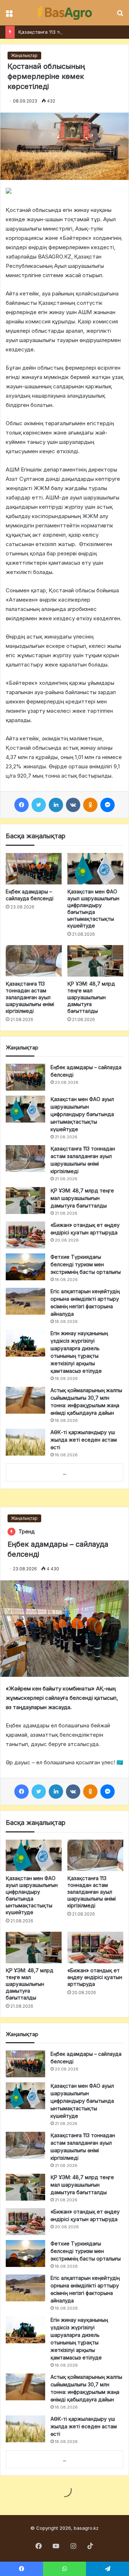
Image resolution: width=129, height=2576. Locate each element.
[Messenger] (107, 805)
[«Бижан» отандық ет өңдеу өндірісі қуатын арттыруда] (25, 1235)
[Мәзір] (9, 16)
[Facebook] (21, 805)
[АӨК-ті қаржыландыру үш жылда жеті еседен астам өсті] (25, 1442)
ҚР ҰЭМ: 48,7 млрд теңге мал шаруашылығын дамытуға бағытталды (91, 997)
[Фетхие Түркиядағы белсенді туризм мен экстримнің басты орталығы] (25, 1267)
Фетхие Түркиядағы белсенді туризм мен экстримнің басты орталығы (86, 1264)
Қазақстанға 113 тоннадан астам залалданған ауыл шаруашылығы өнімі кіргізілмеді (30, 997)
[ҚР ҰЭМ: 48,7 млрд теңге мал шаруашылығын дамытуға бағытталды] (95, 961)
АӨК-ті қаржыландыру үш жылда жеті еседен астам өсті (84, 1440)
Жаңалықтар (24, 55)
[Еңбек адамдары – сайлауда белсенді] (34, 869)
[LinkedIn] (56, 805)
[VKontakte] (73, 805)
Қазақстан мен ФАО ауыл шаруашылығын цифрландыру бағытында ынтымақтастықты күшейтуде (82, 1114)
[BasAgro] (64, 13)
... (65, 1473)
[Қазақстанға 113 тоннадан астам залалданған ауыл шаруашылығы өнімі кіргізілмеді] (34, 961)
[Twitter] (39, 805)
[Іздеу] (120, 16)
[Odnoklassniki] (90, 805)
